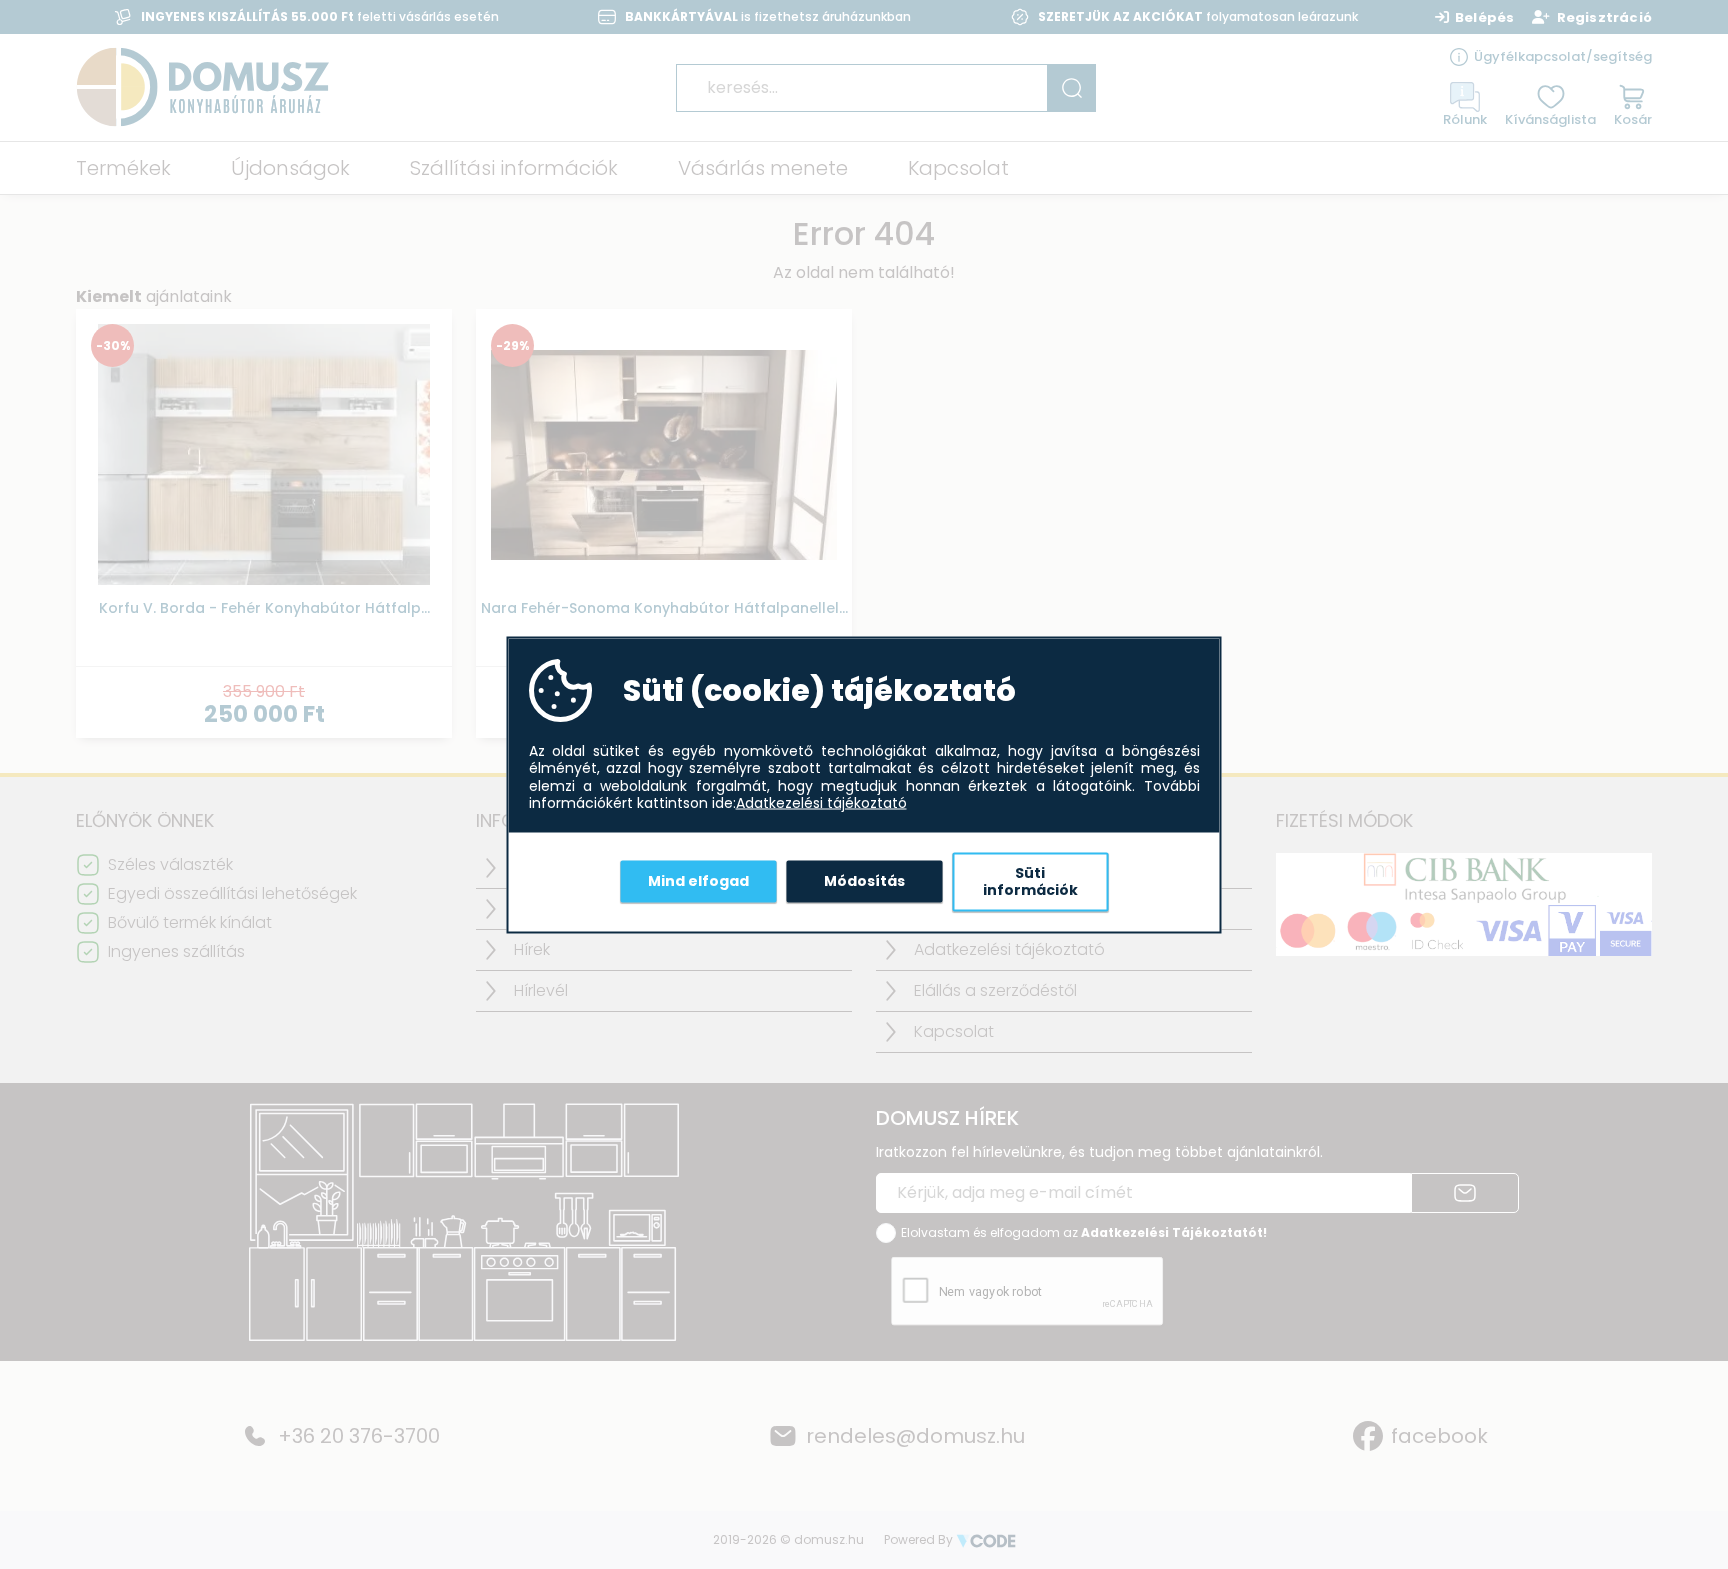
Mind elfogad (698, 881)
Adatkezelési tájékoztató (821, 804)
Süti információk (1030, 881)
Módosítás (864, 881)
